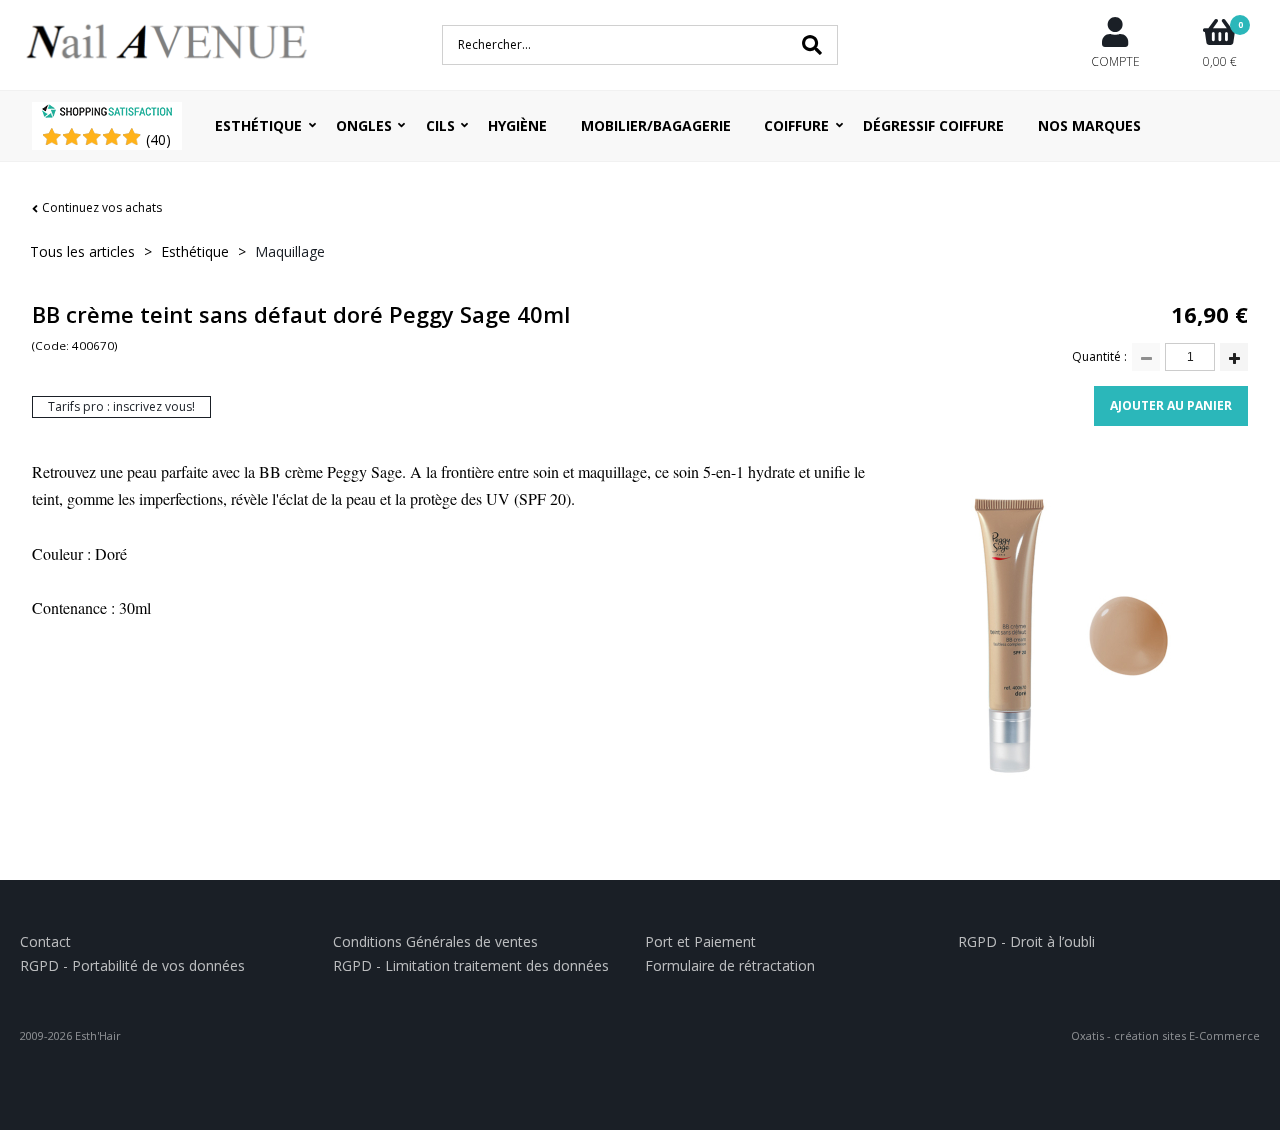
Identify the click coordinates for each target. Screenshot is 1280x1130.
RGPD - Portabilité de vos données (132, 965)
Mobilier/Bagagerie (656, 125)
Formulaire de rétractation (730, 965)
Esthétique (258, 125)
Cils (440, 125)
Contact (45, 941)
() (158, 139)
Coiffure (796, 125)
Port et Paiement (700, 941)
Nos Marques (1089, 125)
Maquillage (290, 251)
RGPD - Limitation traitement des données (471, 965)
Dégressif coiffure (933, 125)
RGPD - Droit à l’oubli (1026, 941)
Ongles (364, 125)
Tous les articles (82, 251)
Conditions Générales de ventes (435, 941)
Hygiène (517, 125)
